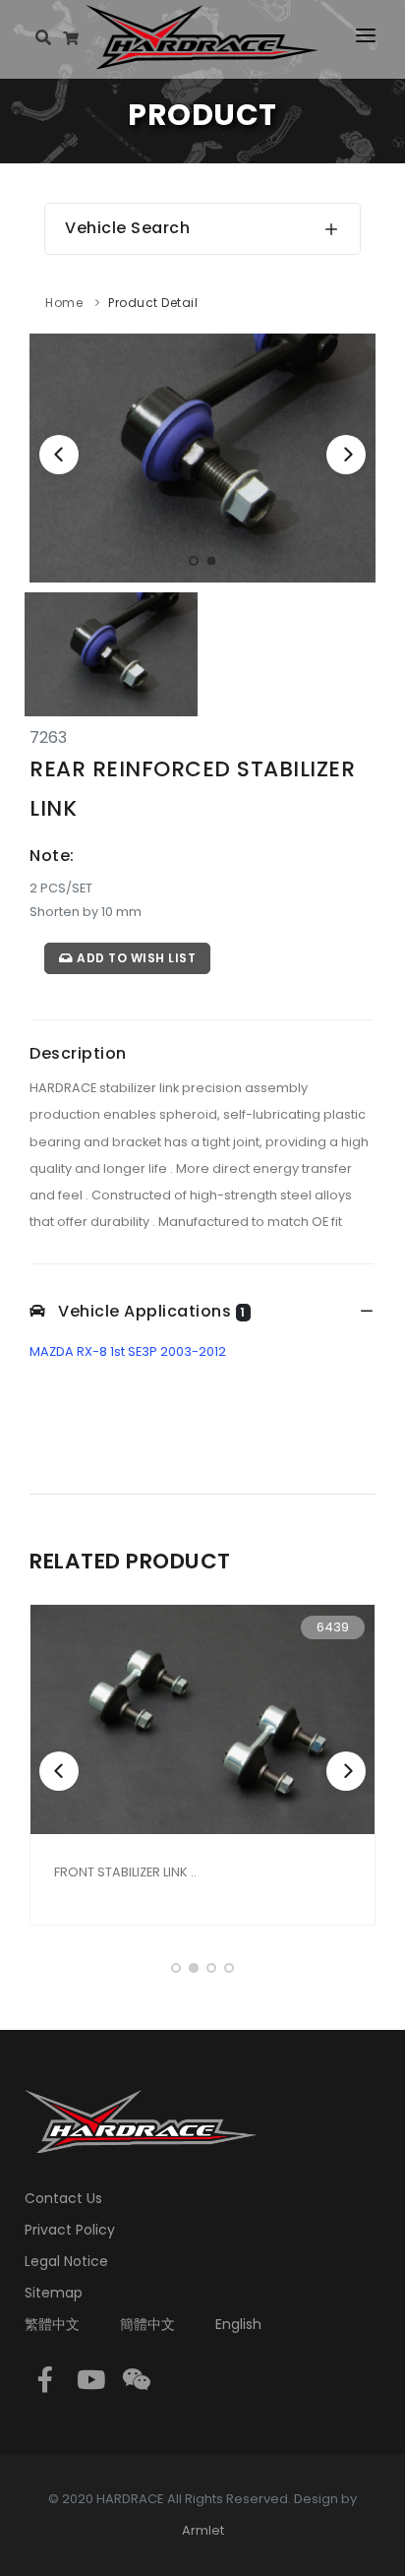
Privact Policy (70, 2230)
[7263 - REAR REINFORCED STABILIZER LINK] (202, 457)
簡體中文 (147, 2324)
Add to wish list (135, 958)
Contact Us (63, 2198)
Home (64, 303)
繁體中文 (52, 2324)
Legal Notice (66, 2261)
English (238, 2324)
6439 (333, 1627)
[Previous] (59, 455)
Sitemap (54, 2293)
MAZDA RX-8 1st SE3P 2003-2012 (128, 1351)
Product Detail (153, 303)
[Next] (346, 455)
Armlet (203, 2530)
